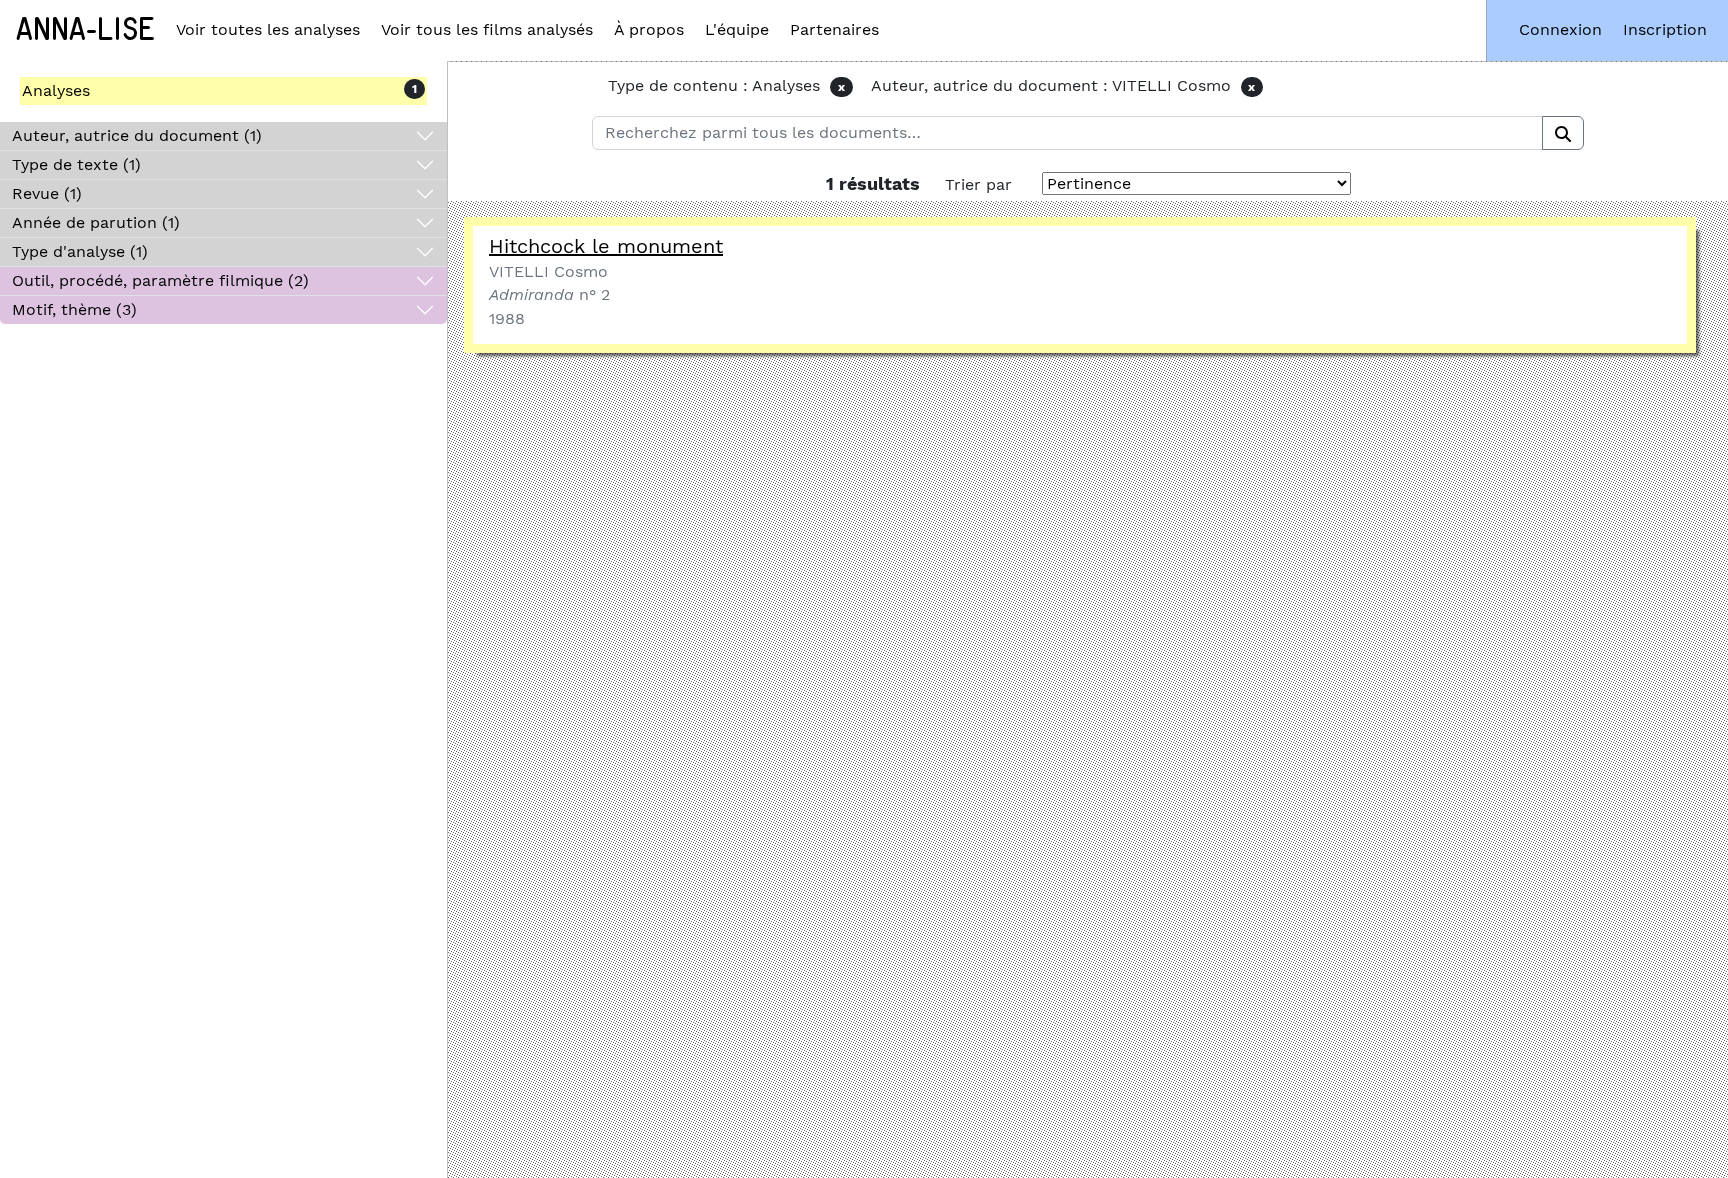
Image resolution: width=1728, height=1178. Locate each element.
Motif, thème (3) (74, 309)
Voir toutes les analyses (268, 29)
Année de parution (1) (96, 222)
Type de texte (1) (76, 164)
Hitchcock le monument (606, 246)
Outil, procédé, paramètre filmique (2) (160, 280)
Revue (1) (47, 193)
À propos (649, 29)
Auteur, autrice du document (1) (137, 135)
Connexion (1560, 29)
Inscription (1665, 29)
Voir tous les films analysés (487, 29)
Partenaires (834, 29)
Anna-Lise (85, 30)
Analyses (56, 90)
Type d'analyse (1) (80, 251)
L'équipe (737, 29)
